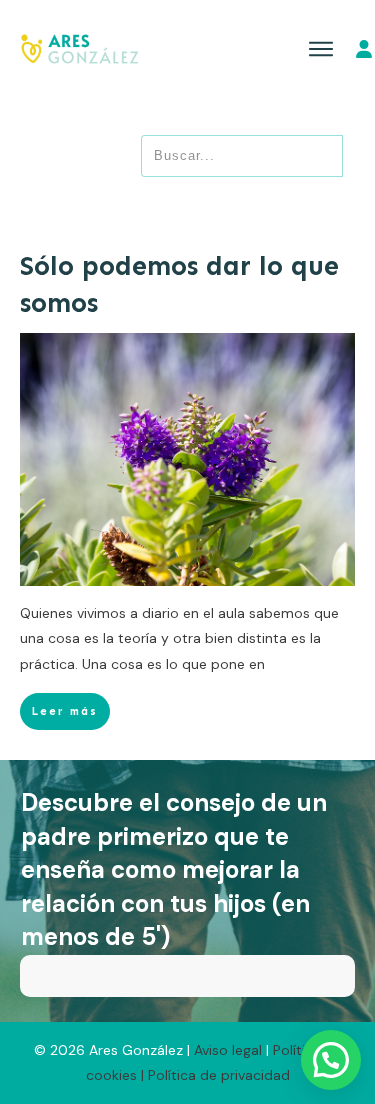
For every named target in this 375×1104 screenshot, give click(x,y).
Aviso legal (230, 1050)
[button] (331, 1060)
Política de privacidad (219, 1075)
